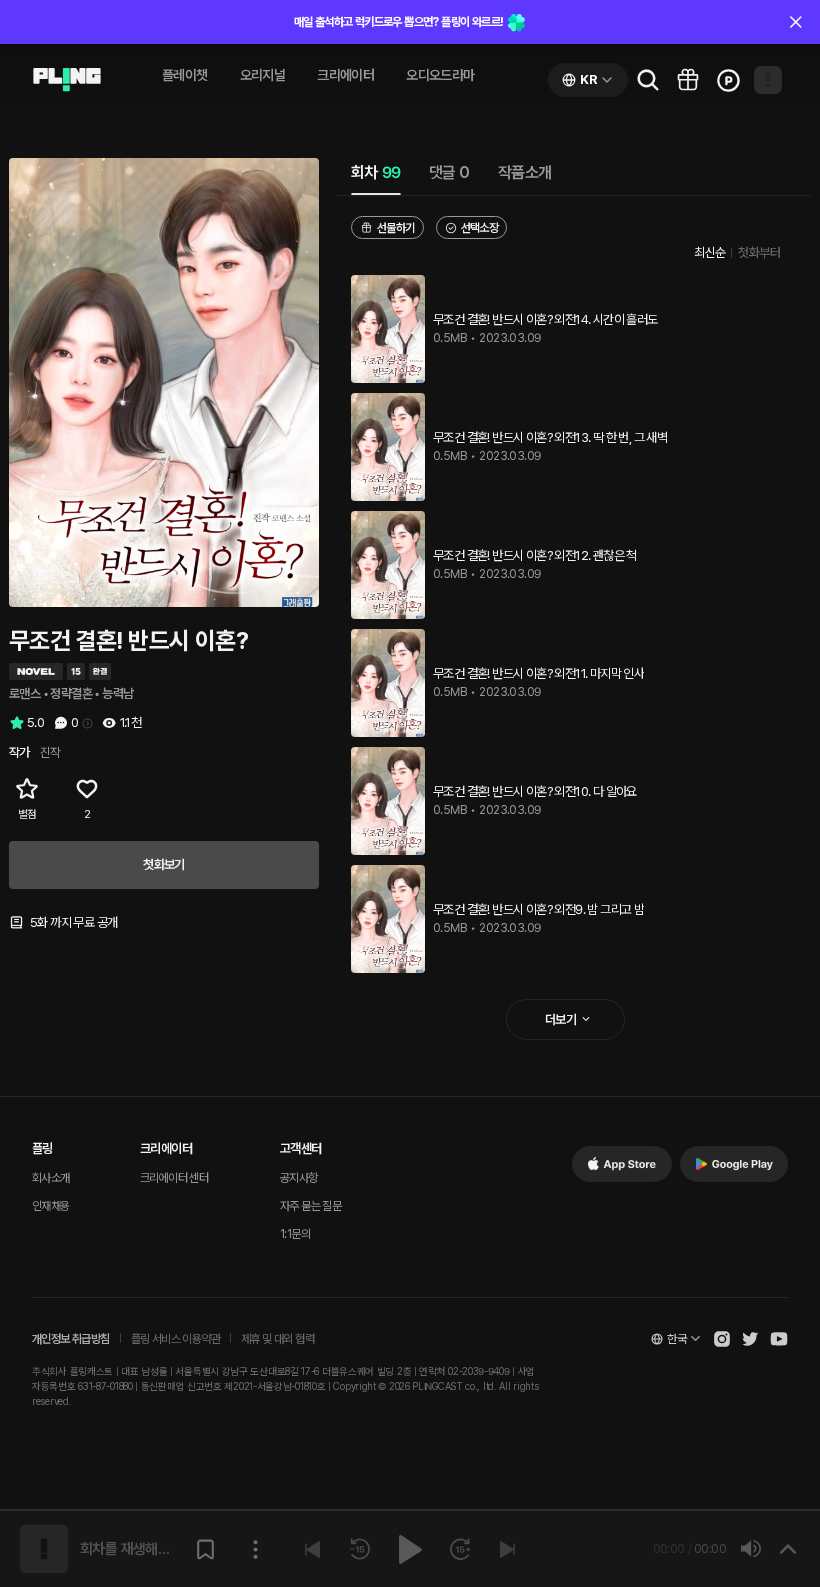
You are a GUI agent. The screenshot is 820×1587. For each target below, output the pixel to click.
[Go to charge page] (728, 80)
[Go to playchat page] (67, 80)
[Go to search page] (648, 80)
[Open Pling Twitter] (750, 1339)
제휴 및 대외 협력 (277, 1339)
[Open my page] (768, 80)
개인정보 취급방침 (71, 1339)
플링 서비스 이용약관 (175, 1339)
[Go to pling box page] (688, 80)
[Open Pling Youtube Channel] (779, 1339)
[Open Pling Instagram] (722, 1339)
